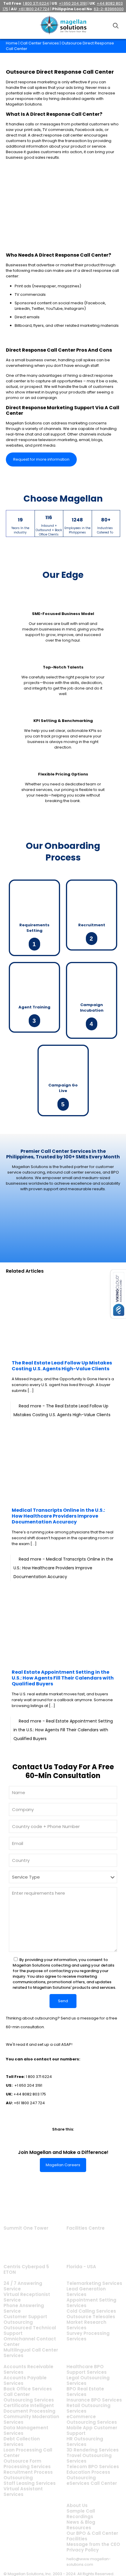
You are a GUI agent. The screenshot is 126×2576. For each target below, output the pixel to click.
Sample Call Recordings (81, 2514)
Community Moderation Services (31, 2419)
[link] (42, 2139)
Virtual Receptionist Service (27, 2297)
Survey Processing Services (88, 2336)
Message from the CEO (93, 2544)
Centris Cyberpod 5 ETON (26, 2269)
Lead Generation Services (86, 2292)
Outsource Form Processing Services (27, 2464)
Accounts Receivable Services (28, 2369)
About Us (77, 2505)
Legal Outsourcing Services (88, 2380)
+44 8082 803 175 (30, 2094)
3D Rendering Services (93, 2450)
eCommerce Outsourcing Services (92, 2419)
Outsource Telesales (91, 2317)
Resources (79, 2528)
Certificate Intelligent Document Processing (29, 2408)
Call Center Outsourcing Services (29, 2397)
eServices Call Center (92, 2483)
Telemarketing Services (94, 2283)
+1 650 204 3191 (28, 2085)
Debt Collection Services (22, 2442)
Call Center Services (40, 43)
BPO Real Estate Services (85, 2392)
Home (12, 43)
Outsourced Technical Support (30, 2330)
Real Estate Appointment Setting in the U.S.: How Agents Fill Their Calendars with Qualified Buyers (63, 1678)
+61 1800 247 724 (29, 2103)
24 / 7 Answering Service (23, 2286)
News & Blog (81, 2522)
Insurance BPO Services (94, 2400)
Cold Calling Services (91, 2311)
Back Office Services (28, 2389)
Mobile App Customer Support (92, 2430)
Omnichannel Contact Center (30, 2342)
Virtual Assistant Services (23, 2492)
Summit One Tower (26, 2228)
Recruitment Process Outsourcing (28, 2475)
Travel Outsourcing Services (89, 2458)
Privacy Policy (83, 2550)
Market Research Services (86, 2325)
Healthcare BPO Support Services (87, 2369)
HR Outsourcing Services (85, 2442)
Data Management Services (26, 2430)
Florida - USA (81, 2267)
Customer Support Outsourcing (25, 2319)
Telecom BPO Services (93, 2467)
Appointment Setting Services (91, 2303)
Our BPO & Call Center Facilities (92, 2536)
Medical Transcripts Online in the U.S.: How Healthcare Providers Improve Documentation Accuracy (58, 1516)
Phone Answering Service (24, 2308)
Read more (63, 1568)
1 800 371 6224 (39, 2077)
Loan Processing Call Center (28, 2453)
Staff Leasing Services (30, 2483)
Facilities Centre (86, 2228)
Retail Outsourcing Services (88, 2408)
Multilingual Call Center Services (31, 2353)
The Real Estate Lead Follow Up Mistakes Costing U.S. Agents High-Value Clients (62, 1366)
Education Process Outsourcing (88, 2475)
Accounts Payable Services (25, 2380)
